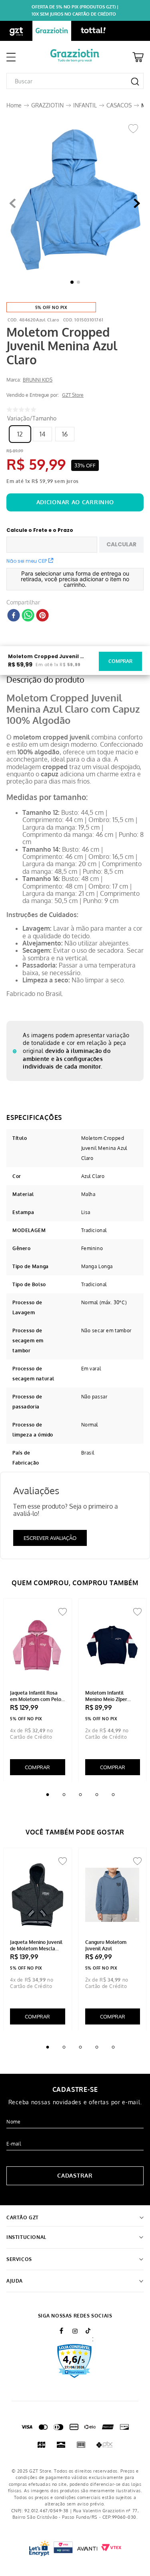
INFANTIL (85, 105)
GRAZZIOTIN (47, 105)
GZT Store (73, 395)
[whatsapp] (28, 616)
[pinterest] (42, 616)
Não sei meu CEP (27, 561)
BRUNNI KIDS (38, 380)
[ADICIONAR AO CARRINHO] (75, 502)
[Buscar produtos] (135, 82)
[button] (75, 204)
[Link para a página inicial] (14, 105)
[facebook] (14, 616)
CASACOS (119, 105)
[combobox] (75, 81)
